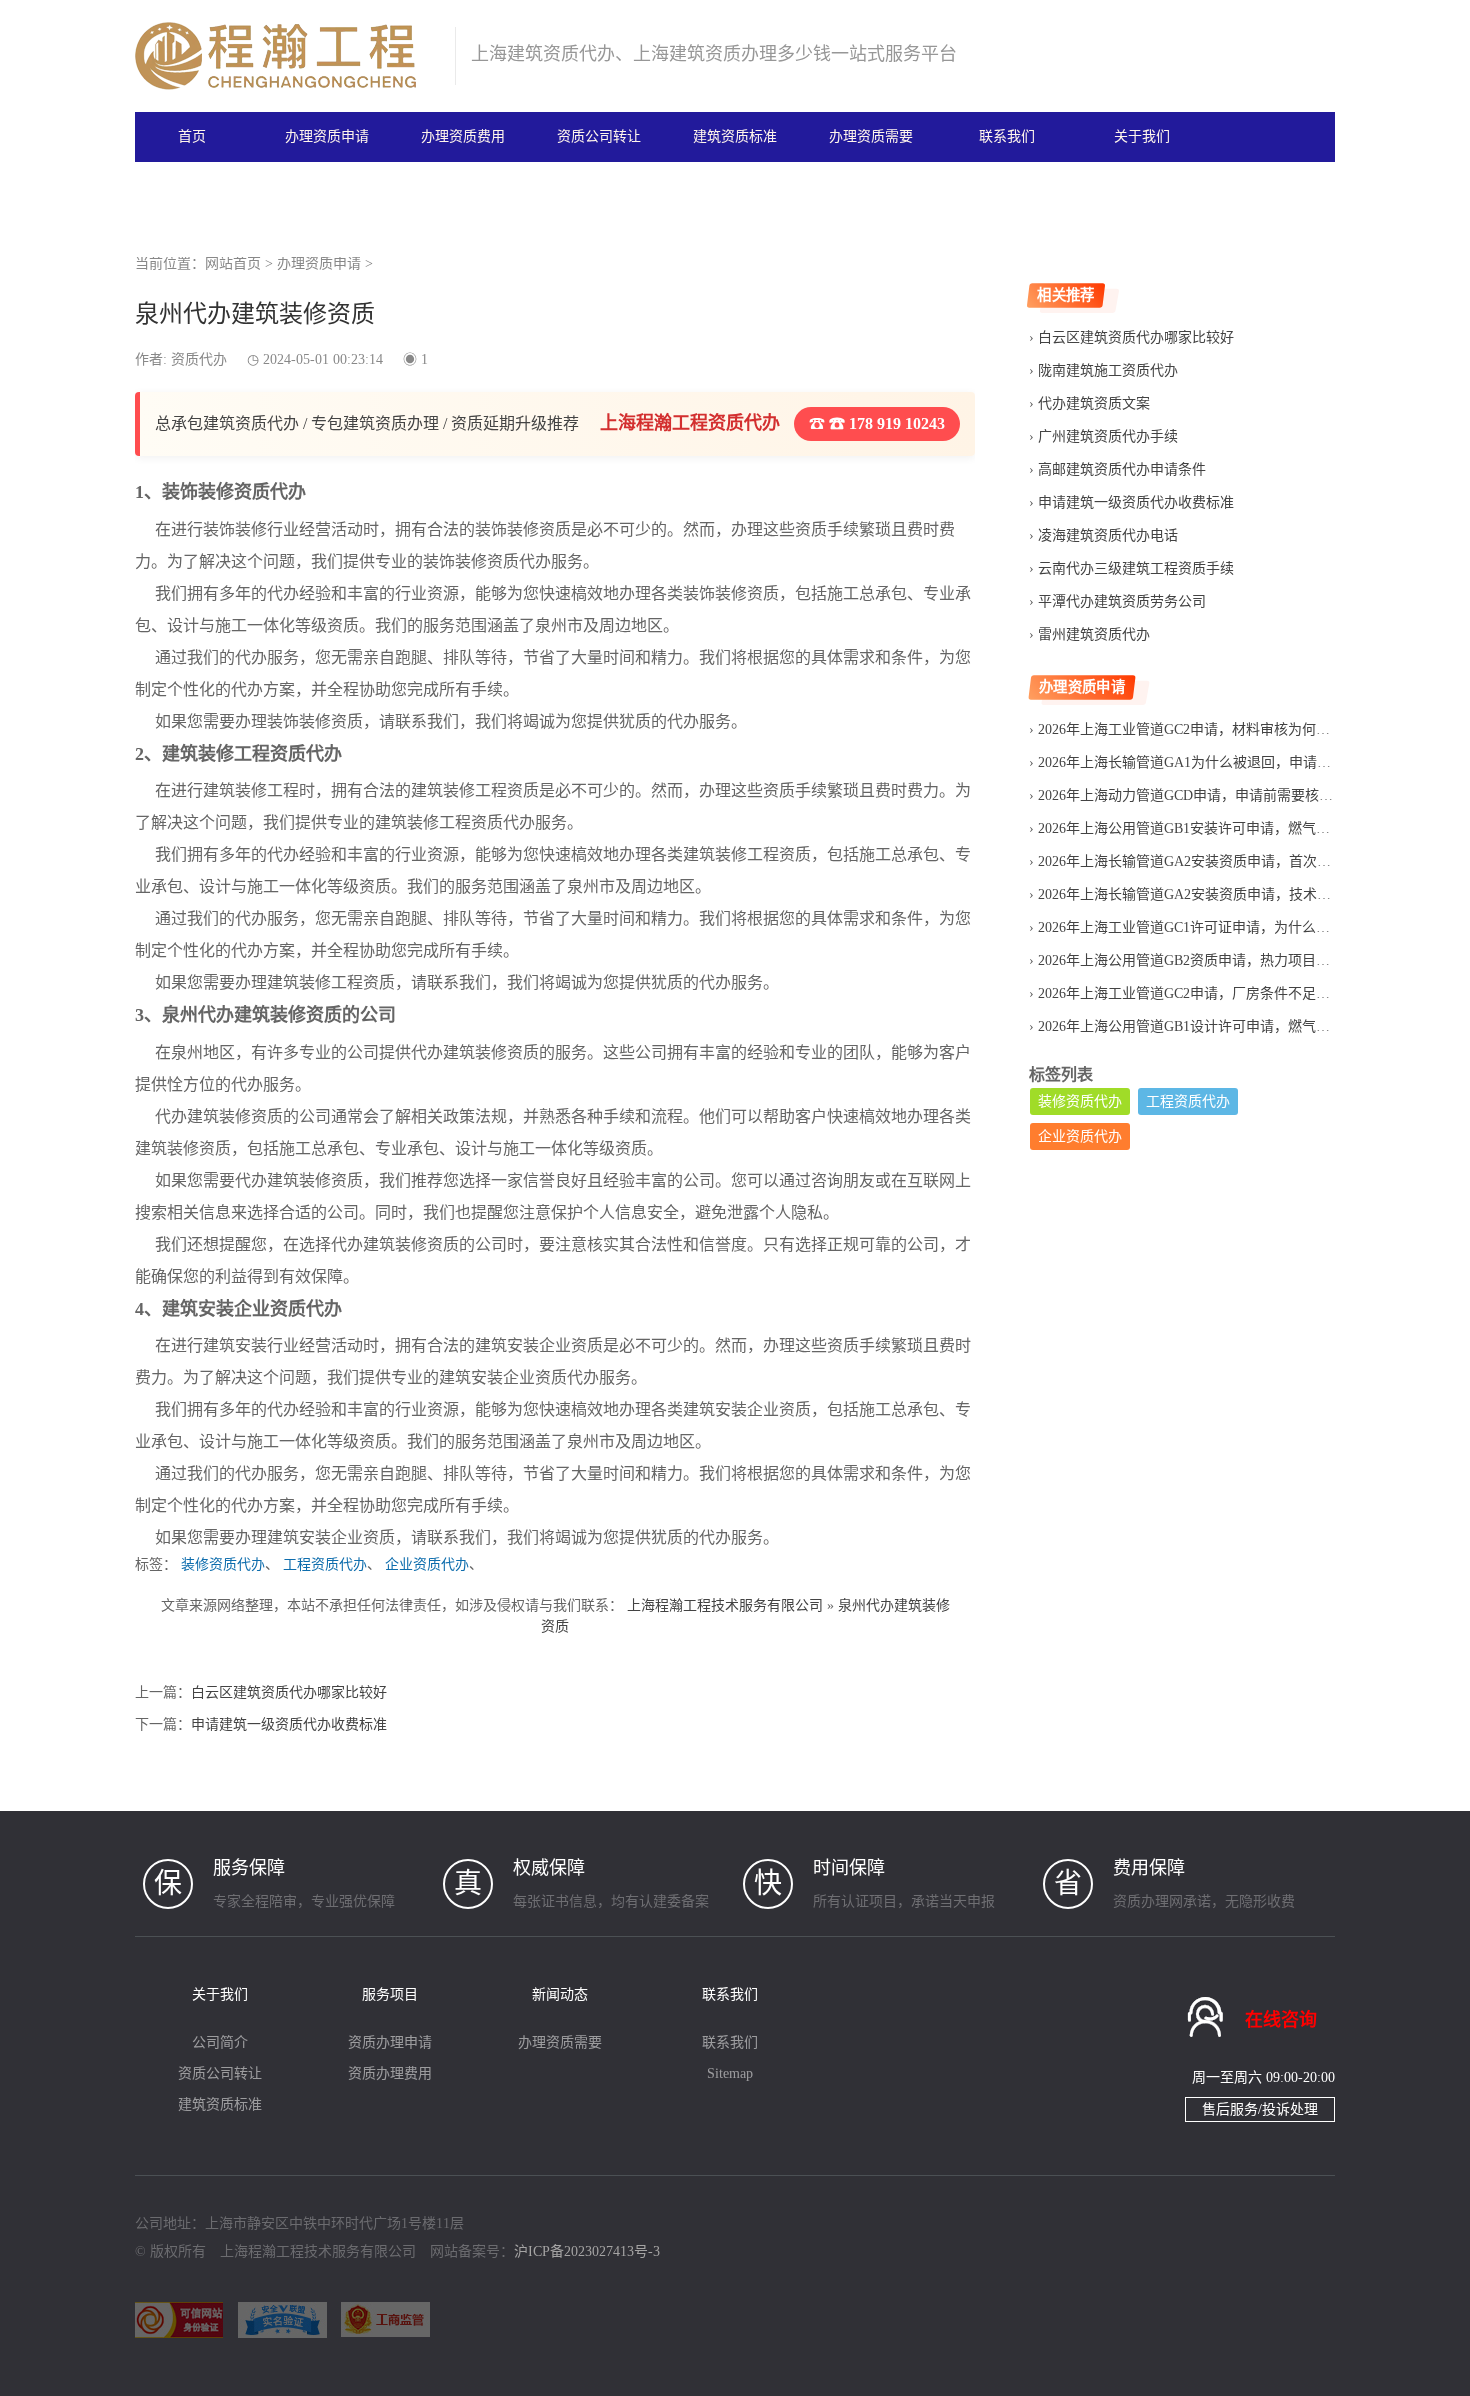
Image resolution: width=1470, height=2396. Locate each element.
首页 (192, 136)
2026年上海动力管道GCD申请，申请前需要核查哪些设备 (1213, 795)
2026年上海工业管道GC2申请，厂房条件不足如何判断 (1205, 993)
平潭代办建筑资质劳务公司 (1122, 601)
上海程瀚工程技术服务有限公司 (725, 1605)
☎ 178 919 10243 (885, 423)
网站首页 (233, 263)
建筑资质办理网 (286, 56)
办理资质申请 (327, 136)
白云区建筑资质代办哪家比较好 (289, 1692)
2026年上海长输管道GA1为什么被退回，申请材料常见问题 (1219, 762)
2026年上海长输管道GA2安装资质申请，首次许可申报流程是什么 (1240, 861)
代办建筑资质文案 (1094, 403)
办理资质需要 (871, 136)
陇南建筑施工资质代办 (1108, 370)
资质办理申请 (390, 2042)
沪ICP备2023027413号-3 (587, 2251)
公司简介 (220, 2042)
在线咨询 (1281, 2020)
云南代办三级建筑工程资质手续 (1136, 568)
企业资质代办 (427, 1564)
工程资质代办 (325, 1564)
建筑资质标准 (735, 136)
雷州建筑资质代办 (1094, 634)
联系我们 (1007, 136)
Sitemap (730, 2073)
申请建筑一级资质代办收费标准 (289, 1724)
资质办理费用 (390, 2073)
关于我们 (1142, 136)
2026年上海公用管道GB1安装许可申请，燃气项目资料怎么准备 (1233, 828)
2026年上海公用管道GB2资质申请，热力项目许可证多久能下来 (1233, 960)
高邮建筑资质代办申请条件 (1122, 469)
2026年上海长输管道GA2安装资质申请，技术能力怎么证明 (1219, 894)
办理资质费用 (463, 136)
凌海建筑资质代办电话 (1108, 535)
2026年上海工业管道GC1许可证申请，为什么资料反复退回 (1219, 927)
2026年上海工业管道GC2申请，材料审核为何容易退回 (1205, 729)
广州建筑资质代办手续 (1108, 436)
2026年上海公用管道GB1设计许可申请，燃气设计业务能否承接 (1233, 1026)
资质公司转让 (599, 136)
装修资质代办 (223, 1564)
